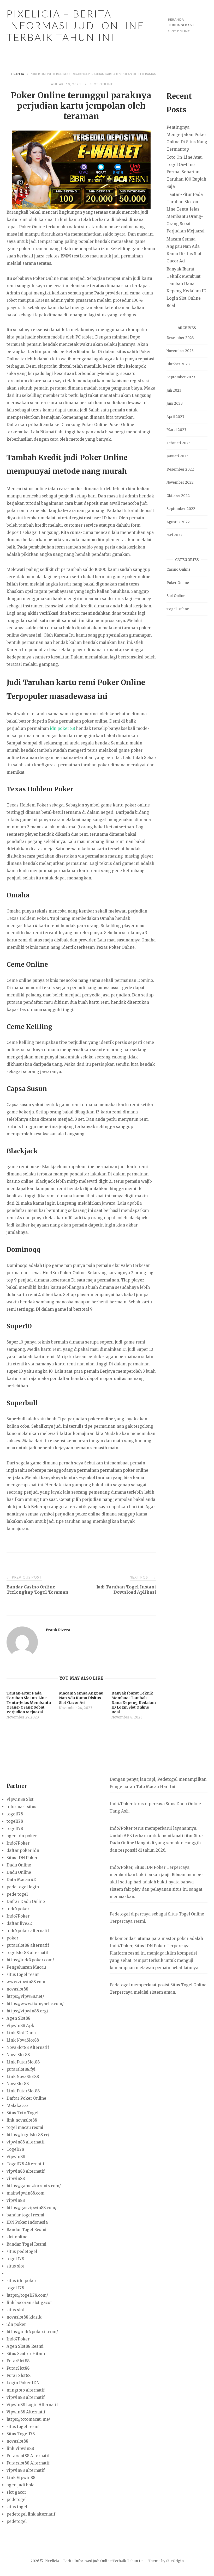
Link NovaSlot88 (23, 2040)
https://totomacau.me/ (28, 2419)
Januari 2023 (177, 456)
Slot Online (179, 31)
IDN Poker (155, 1867)
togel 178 (15, 2259)
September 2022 (181, 509)
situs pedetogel (22, 2251)
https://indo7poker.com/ (30, 1960)
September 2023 (181, 377)
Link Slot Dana (21, 2033)
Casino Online (179, 569)
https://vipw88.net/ (25, 1996)
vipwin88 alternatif (26, 2142)
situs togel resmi (23, 1974)
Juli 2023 (174, 390)
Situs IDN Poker (22, 1858)
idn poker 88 (62, 728)
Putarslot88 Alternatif (28, 2456)
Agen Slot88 (18, 2018)
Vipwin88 (16, 2157)
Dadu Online (19, 1865)
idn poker (16, 2324)
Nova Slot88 (18, 2055)
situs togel (17, 2507)
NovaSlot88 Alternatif (28, 2047)
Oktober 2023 (178, 364)
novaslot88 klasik (24, 2317)
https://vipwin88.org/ (27, 2011)
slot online (17, 2237)
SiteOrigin (175, 2561)
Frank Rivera (58, 1630)
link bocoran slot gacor (29, 2303)
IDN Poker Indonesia (27, 2222)
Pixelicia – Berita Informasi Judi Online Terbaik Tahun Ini (75, 25)
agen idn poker (22, 1836)
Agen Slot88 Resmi (25, 2346)
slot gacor (16, 2492)
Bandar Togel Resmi (26, 2230)
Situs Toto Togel (22, 2113)
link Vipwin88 (20, 2448)
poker (12, 1938)
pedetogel (17, 2500)
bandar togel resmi (25, 2215)
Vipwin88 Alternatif (26, 2412)
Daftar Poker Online (26, 2098)
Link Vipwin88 (21, 2478)
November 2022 (180, 482)
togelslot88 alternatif (28, 1953)
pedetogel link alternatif (31, 2514)
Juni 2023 (175, 403)
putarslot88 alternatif (28, 1945)
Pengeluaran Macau (26, 1967)
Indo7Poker (18, 1843)
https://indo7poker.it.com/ (32, 2332)
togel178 (15, 1814)
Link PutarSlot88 (23, 2062)
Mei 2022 (174, 535)
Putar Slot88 (19, 2375)
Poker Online (178, 583)
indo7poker (18, 1909)
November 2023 (180, 351)
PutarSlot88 (18, 2361)
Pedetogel (167, 1779)
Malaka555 (17, 2106)
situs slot (15, 2266)
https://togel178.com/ (27, 2295)
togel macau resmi (25, 2127)
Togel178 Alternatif (25, 2164)
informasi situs (21, 1807)
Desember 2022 (180, 469)
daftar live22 (19, 1923)
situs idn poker (21, 2281)
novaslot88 (17, 1989)
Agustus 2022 (178, 522)
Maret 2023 (176, 430)
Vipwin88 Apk (20, 2026)
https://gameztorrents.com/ (34, 2186)
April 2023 (175, 417)
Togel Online (178, 609)
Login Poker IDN (23, 2383)
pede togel (17, 1894)
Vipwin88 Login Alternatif (32, 2405)
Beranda (17, 74)
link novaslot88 (22, 2120)
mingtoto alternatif (26, 2390)
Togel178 (15, 2149)
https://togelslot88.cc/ (28, 2135)
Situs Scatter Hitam (26, 2354)
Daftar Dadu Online (26, 1902)
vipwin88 (16, 2178)
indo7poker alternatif (28, 1931)
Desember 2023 (180, 338)
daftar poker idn (23, 1850)
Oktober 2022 (178, 496)
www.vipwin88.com (26, 1982)
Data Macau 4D (22, 1880)
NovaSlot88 (18, 2084)
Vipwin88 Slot (20, 1799)
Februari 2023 (179, 443)
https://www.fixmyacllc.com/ (35, 2004)
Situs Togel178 (21, 2434)
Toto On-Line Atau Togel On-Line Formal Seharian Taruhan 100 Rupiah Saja (186, 172)
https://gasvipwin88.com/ (32, 2208)
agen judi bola (20, 2485)
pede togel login (23, 1887)
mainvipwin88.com (25, 2193)
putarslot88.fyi (21, 2069)
